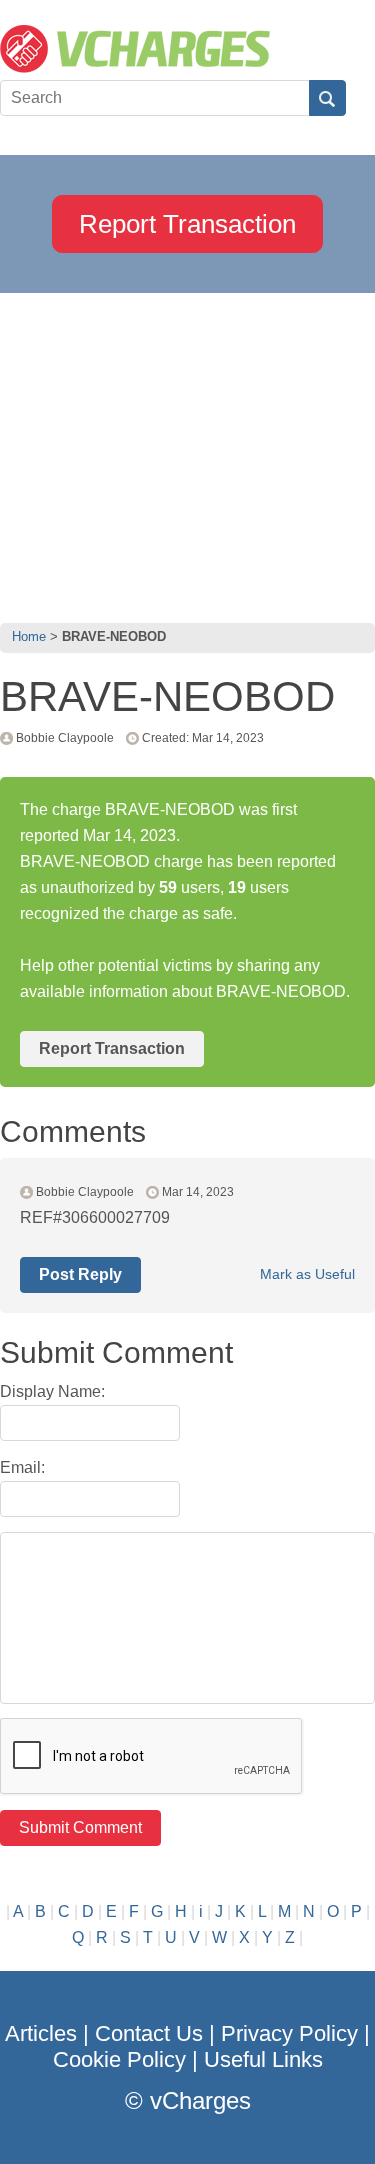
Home (29, 636)
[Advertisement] (187, 453)
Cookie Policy (119, 2059)
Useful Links (263, 2059)
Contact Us (149, 2033)
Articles (41, 2033)
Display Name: (52, 1391)
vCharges (200, 2100)
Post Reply (80, 1274)
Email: (22, 1467)
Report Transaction (187, 224)
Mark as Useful (307, 1274)
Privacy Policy (289, 2033)
